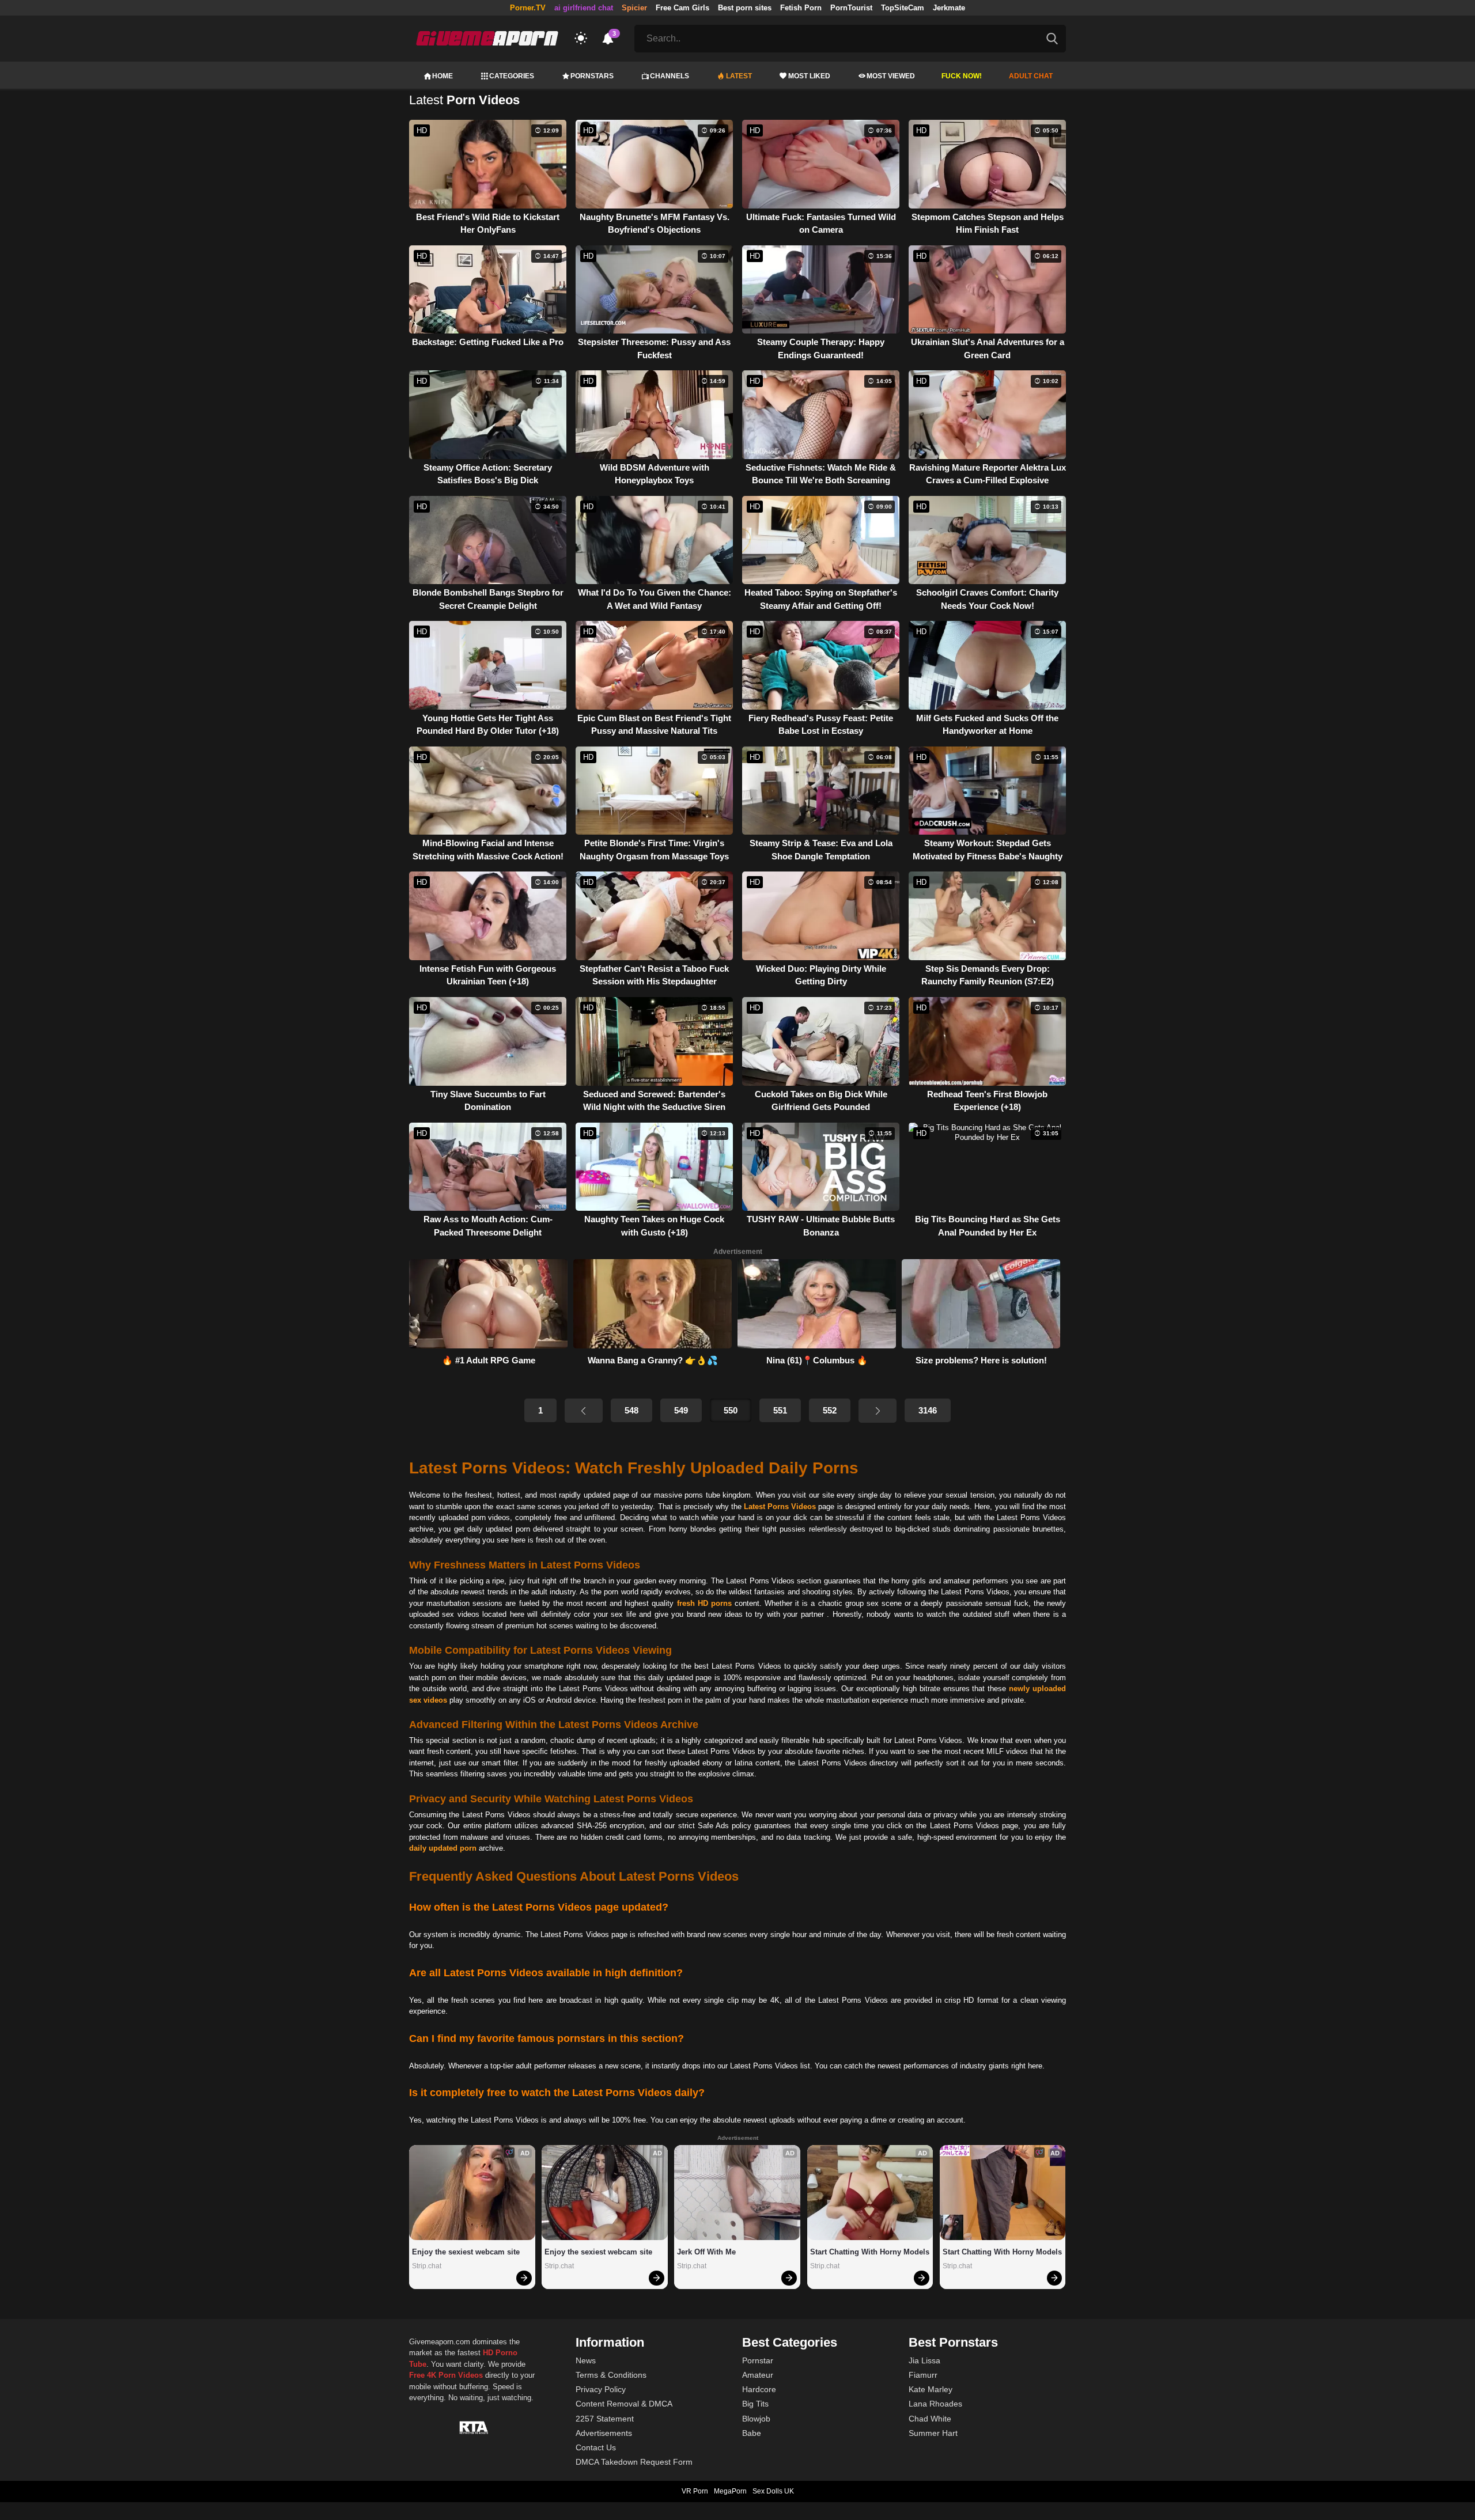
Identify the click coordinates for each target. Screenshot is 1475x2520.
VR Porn (695, 2491)
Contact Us (596, 2447)
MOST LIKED (809, 76)
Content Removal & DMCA (624, 2404)
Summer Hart (933, 2433)
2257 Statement (605, 2419)
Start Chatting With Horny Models (870, 2252)
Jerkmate (949, 8)
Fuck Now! (962, 76)
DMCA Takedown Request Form (634, 2462)
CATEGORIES (512, 76)
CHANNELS (670, 76)
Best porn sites (745, 8)
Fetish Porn (801, 8)
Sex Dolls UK (773, 2491)
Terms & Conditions (611, 2375)
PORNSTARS (592, 76)
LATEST (739, 76)
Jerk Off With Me (706, 2252)
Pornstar (758, 2360)
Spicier (634, 8)
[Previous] (584, 1411)
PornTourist (851, 8)
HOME (442, 76)
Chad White (930, 2419)
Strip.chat (427, 2266)
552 (830, 1410)
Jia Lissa (924, 2360)
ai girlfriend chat (584, 8)
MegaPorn (730, 2491)
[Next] (878, 1411)
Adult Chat (1031, 76)
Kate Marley (931, 2389)
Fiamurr (923, 2375)
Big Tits (755, 2404)
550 (731, 1410)
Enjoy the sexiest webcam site (466, 2252)
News (586, 2360)
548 (631, 1410)
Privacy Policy (601, 2389)
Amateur (758, 2375)
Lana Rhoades (935, 2404)
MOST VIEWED (891, 76)
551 (780, 1410)
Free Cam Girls (682, 8)
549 (681, 1410)
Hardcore (759, 2389)
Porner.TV (528, 8)
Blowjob (756, 2419)
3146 (928, 1410)
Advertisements (604, 2433)
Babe (752, 2433)
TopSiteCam (903, 8)
